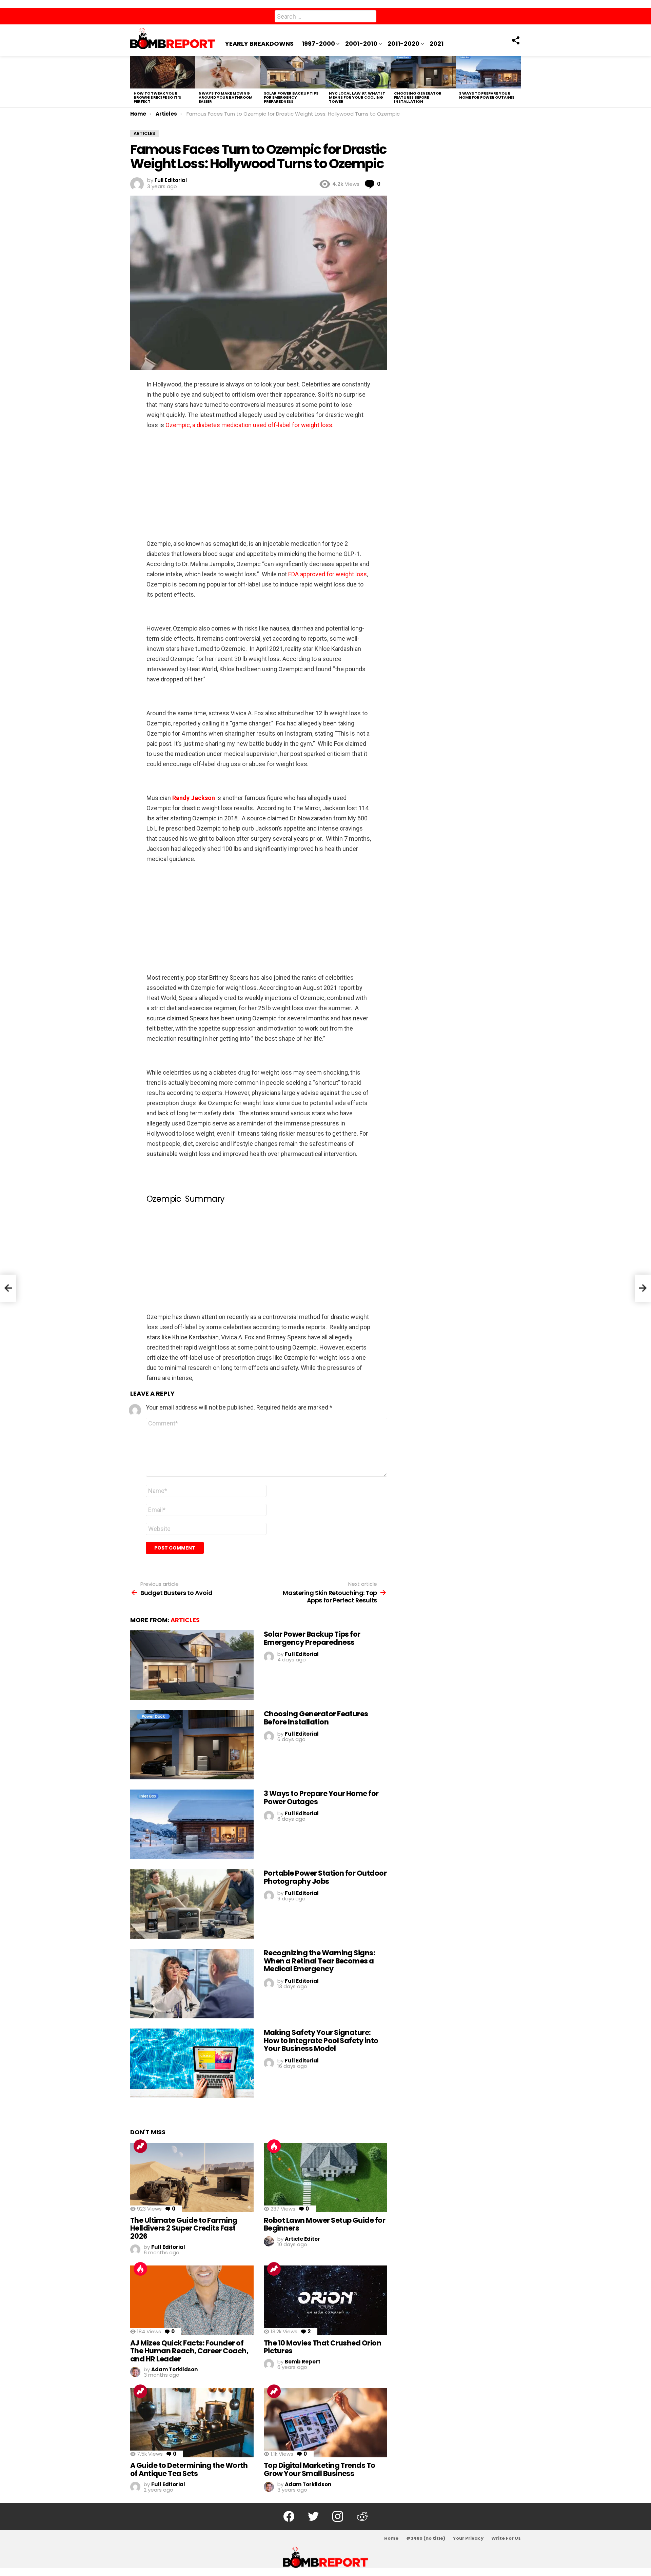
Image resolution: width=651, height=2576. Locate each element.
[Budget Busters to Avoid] (8, 1288)
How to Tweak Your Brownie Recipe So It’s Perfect (157, 97)
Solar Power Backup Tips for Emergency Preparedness (291, 97)
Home (391, 2538)
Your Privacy (468, 2538)
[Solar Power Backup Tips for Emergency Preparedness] (293, 72)
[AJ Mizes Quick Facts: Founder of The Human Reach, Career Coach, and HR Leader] (192, 2300)
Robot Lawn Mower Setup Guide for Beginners (324, 2224)
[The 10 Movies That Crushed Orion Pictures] (325, 2300)
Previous (134, 82)
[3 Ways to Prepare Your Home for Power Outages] (488, 72)
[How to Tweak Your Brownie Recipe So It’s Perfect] (163, 72)
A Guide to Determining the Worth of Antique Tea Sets (189, 2469)
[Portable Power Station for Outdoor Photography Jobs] (192, 1904)
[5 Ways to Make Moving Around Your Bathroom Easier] (228, 72)
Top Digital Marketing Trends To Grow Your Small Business (320, 2469)
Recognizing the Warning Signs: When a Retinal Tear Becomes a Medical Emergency (319, 1961)
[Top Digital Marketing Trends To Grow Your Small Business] (325, 2423)
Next (517, 82)
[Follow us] (515, 40)
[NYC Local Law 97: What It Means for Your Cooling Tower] (358, 72)
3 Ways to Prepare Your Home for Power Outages (487, 95)
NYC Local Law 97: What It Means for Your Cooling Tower (357, 97)
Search (370, 18)
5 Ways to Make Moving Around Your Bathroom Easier (226, 97)
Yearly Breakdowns (259, 44)
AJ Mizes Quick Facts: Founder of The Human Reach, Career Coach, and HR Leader (189, 2351)
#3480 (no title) (426, 2538)
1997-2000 (318, 44)
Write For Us (506, 2538)
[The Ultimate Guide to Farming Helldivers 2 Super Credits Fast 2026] (192, 2178)
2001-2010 (361, 44)
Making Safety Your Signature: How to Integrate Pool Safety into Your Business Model (321, 2040)
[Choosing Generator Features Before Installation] (423, 72)
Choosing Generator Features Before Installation (418, 97)
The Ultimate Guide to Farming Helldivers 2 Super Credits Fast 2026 (184, 2228)
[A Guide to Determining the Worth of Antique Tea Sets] (192, 2423)
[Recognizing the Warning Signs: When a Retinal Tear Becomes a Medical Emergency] (192, 1984)
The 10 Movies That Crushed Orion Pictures (322, 2347)
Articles (185, 1620)
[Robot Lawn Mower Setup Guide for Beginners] (325, 2178)
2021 (437, 44)
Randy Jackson (194, 798)
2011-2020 (403, 44)
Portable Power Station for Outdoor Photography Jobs (325, 1877)
